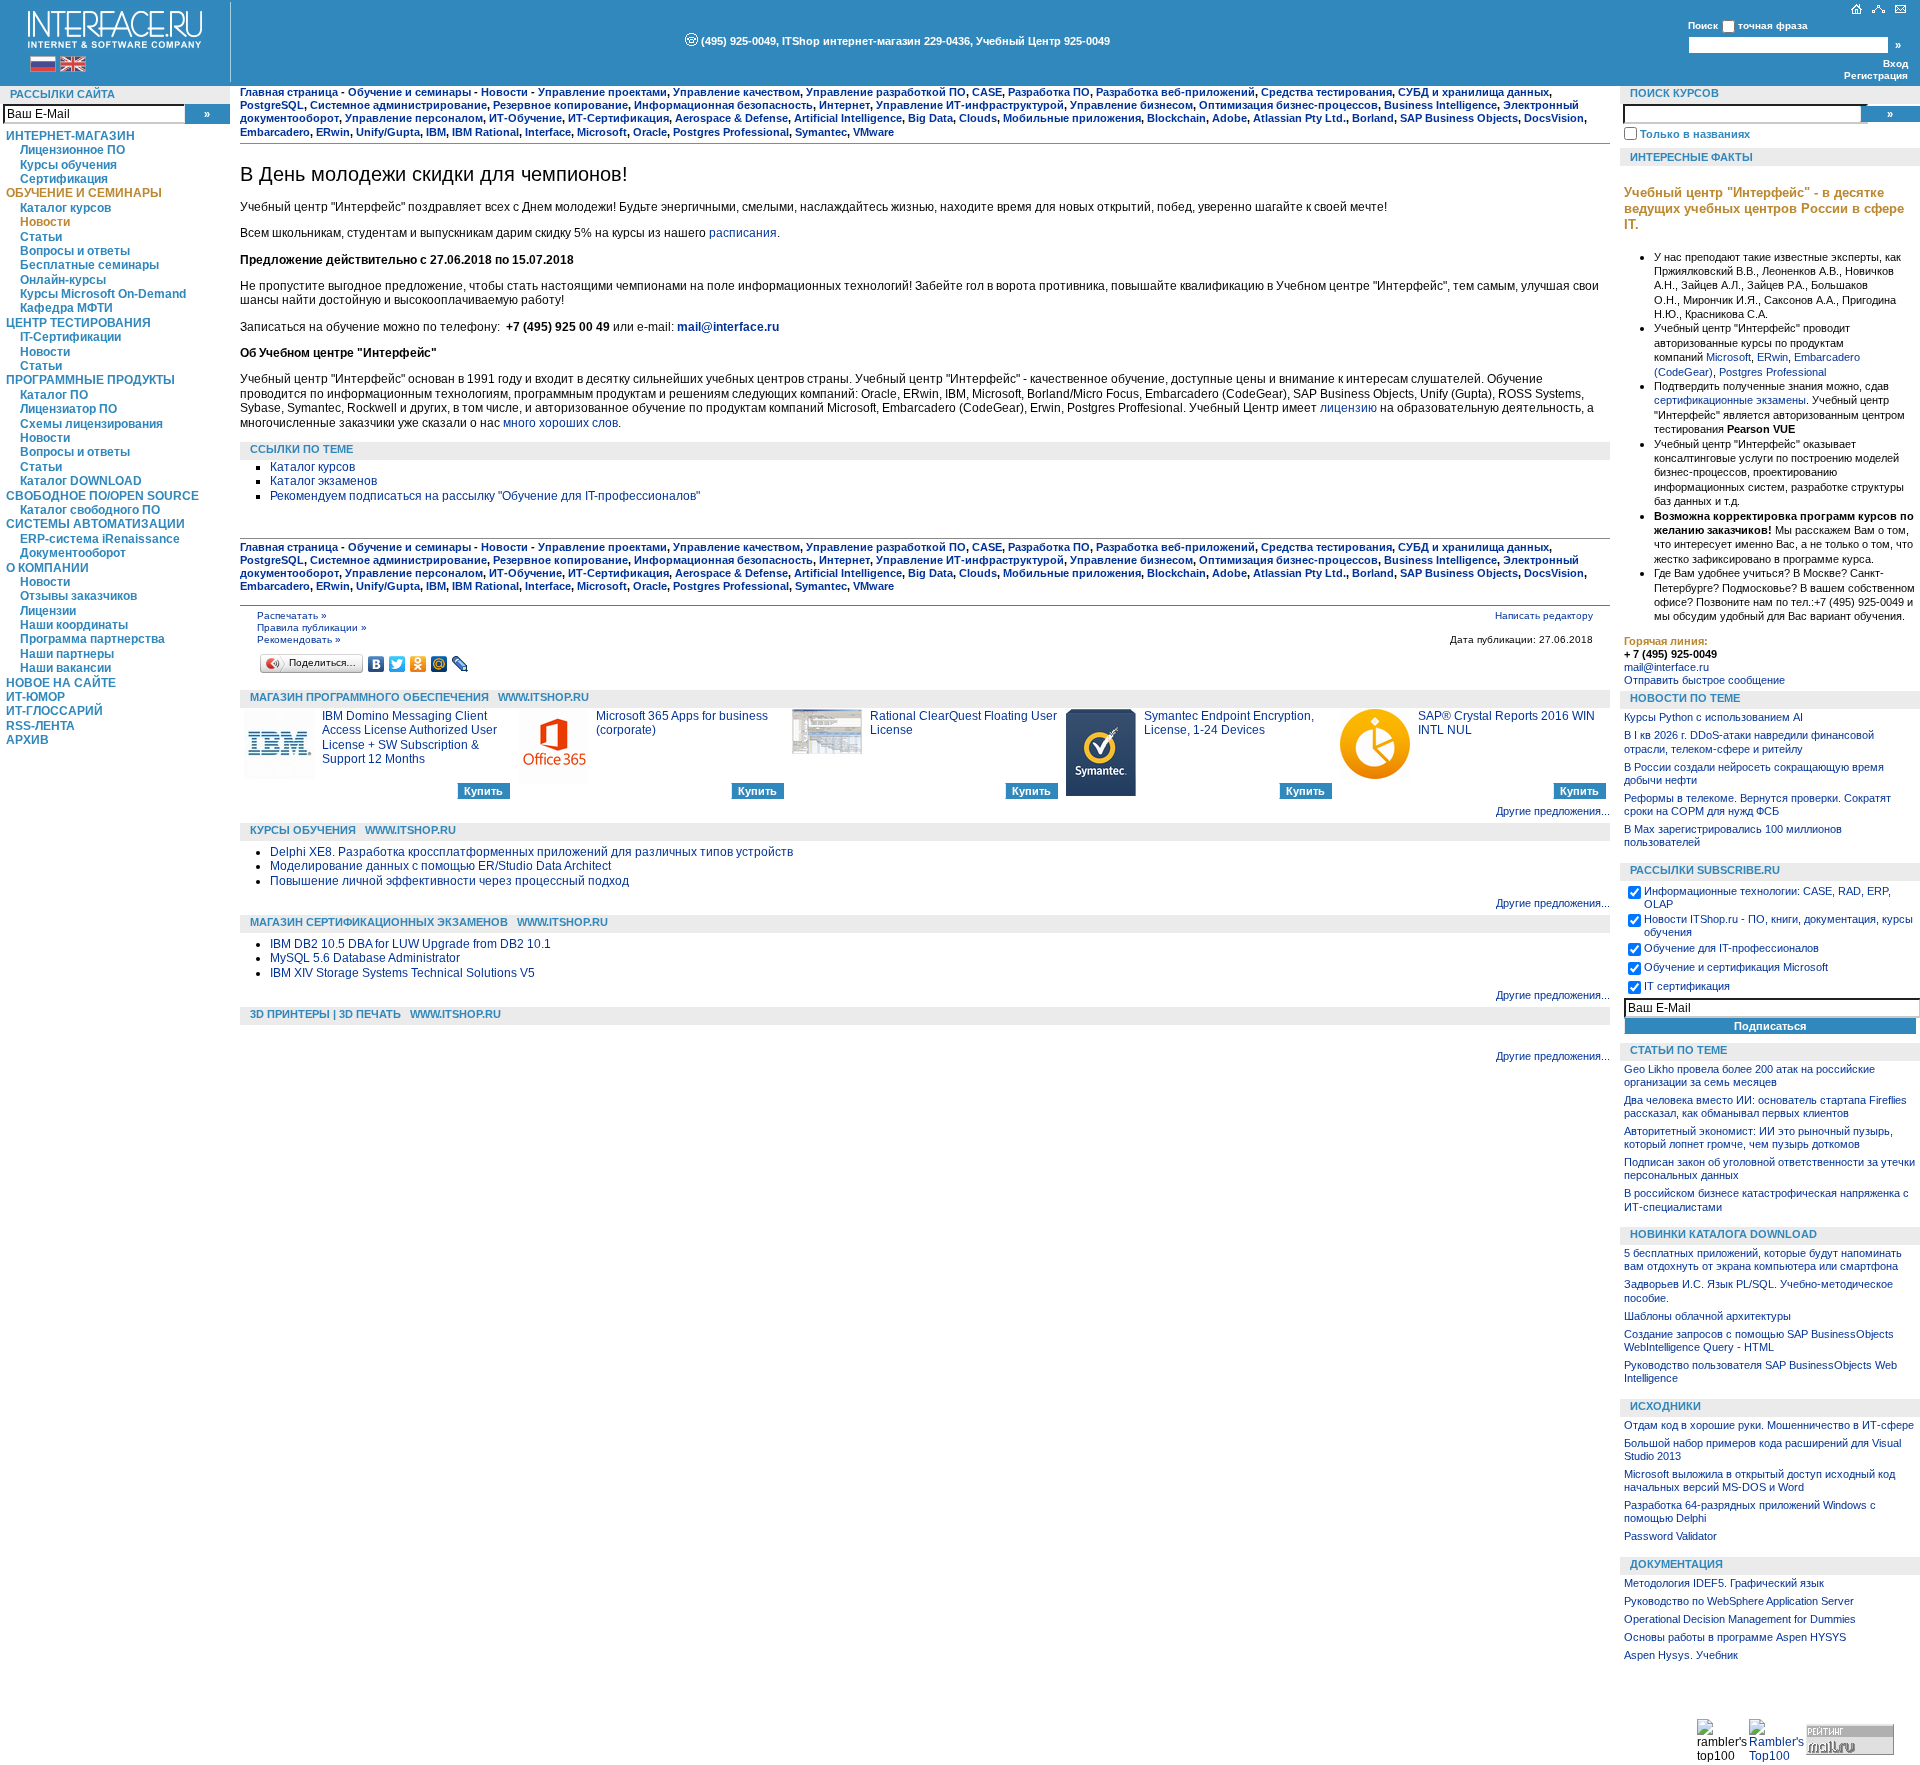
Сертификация (64, 179)
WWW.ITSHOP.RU (543, 697)
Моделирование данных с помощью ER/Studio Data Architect (440, 866)
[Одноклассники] (418, 664)
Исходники (1665, 1406)
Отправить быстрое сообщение (1704, 680)
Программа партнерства (92, 639)
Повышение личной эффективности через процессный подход (449, 881)
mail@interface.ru (1666, 667)
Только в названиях (1695, 134)
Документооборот (73, 553)
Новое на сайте (61, 683)
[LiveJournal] (460, 664)
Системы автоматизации (95, 524)
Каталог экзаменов (323, 481)
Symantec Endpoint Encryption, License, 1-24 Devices (1229, 723)
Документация (1676, 1564)
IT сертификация (1687, 986)
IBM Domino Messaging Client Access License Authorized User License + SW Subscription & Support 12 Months (409, 737)
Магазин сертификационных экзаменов (379, 922)
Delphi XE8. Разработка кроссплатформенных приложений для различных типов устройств (531, 852)
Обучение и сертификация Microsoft (1736, 967)
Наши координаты (74, 625)
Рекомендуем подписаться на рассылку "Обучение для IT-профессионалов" (485, 496)
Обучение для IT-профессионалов (1731, 948)
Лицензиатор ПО (68, 409)
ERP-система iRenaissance (100, 539)
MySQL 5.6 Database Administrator (365, 958)
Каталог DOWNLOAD (81, 481)
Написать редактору (1544, 615)
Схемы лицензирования (91, 424)
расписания (743, 233)
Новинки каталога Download (1723, 1234)
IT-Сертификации (70, 337)
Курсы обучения (68, 165)
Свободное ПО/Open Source (102, 496)
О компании (47, 568)
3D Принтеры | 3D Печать (325, 1014)
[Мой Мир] (439, 664)
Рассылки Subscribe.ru (1705, 870)
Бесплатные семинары (89, 265)
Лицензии (48, 611)
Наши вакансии (65, 668)
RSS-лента (40, 726)
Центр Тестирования (78, 323)
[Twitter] (397, 664)
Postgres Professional (1772, 372)
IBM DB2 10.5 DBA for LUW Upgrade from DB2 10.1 (410, 944)
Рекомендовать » (299, 639)
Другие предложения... (1553, 811)
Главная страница (289, 92)
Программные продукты (90, 380)
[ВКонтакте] (376, 664)
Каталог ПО (54, 395)
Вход (1895, 63)
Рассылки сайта (62, 94)
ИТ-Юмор (35, 697)
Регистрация (1876, 75)
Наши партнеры (67, 654)
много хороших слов (560, 423)
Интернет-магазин (70, 136)
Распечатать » (292, 615)
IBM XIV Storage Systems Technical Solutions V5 (402, 973)
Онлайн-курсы (63, 280)
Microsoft (1728, 357)
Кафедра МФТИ (66, 308)
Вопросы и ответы (75, 251)
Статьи (41, 237)
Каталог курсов (65, 208)
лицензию (1348, 408)
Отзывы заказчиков (78, 596)
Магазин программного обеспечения (369, 697)
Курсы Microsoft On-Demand (103, 294)
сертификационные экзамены (1730, 400)
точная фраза (1773, 25)
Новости (45, 222)
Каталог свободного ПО (90, 510)
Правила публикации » (312, 627)
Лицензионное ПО (72, 150)
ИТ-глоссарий (54, 711)
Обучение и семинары (84, 193)
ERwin (1772, 357)
